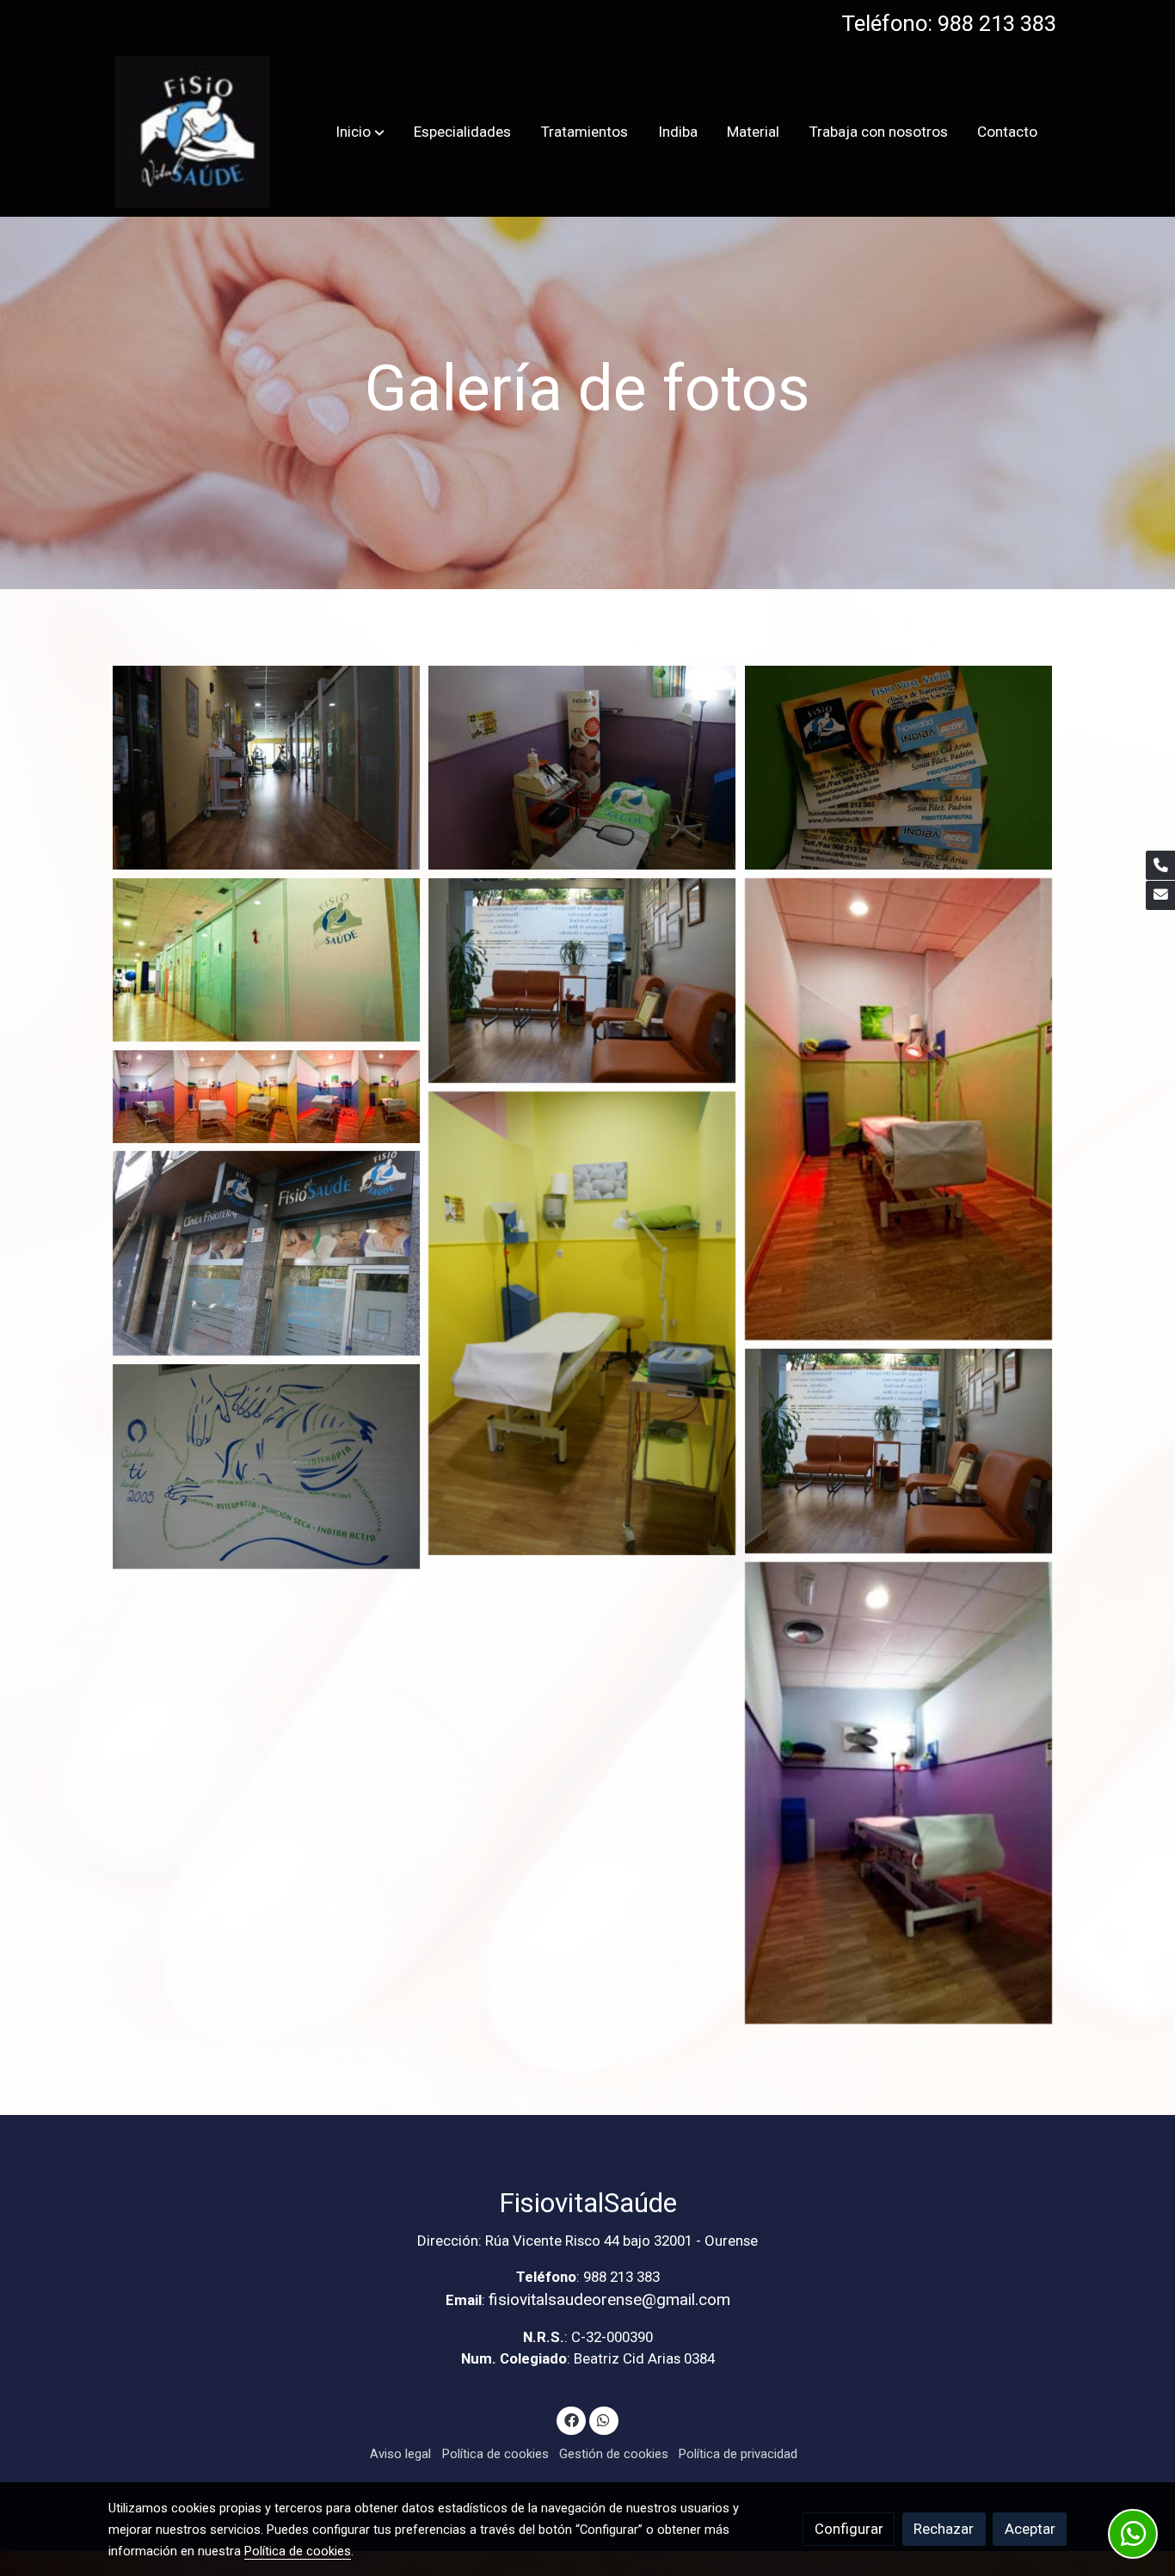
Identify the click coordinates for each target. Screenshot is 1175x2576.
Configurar (849, 2529)
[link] (193, 132)
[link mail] (1160, 895)
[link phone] (1160, 865)
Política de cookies (495, 2454)
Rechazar (944, 2529)
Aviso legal (400, 2454)
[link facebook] (571, 2419)
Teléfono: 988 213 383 (949, 23)
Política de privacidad (738, 2454)
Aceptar (1030, 2529)
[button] (360, 132)
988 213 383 (621, 2277)
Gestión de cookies (614, 2454)
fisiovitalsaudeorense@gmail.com (609, 2299)
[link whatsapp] (604, 2419)
